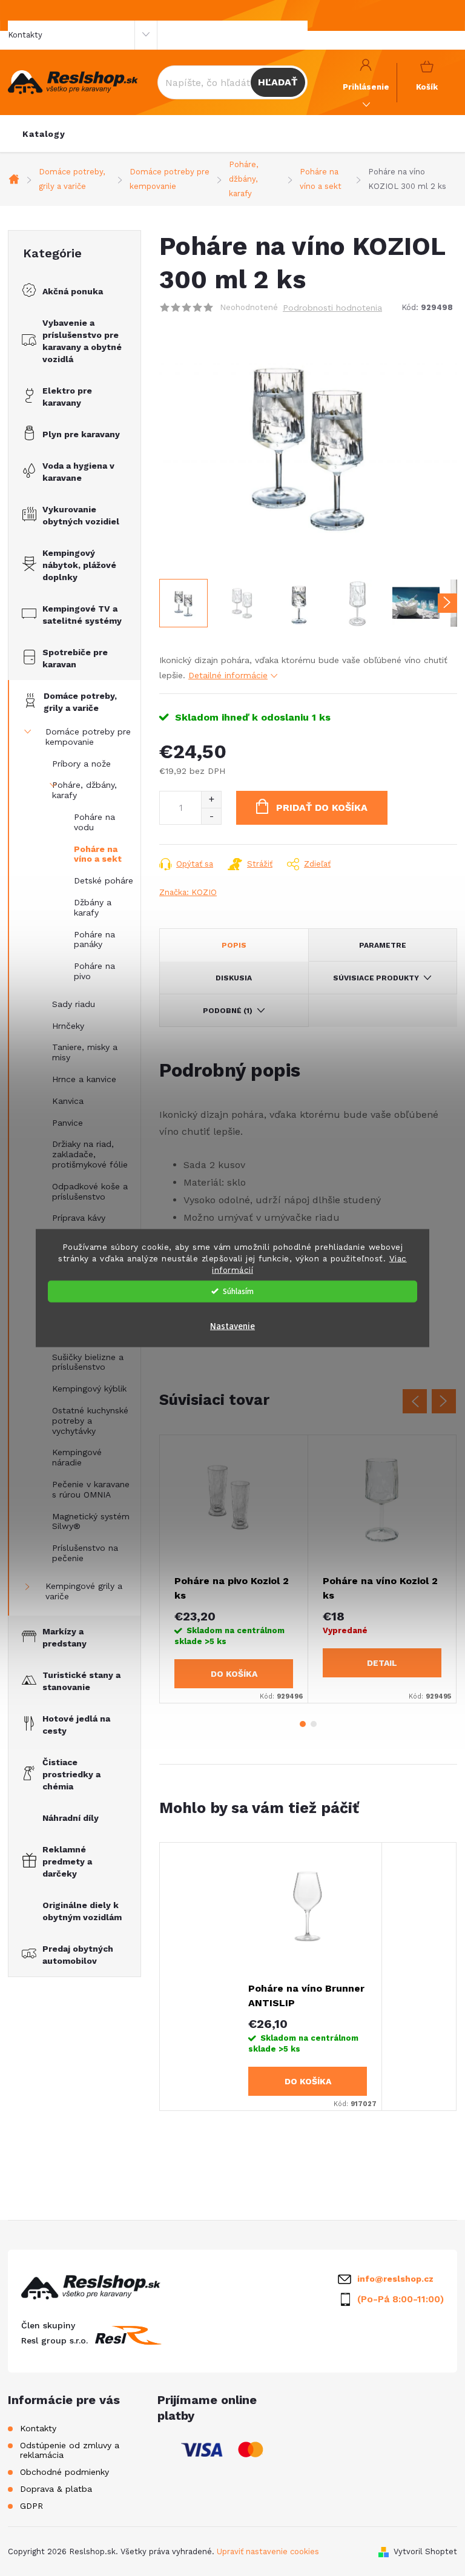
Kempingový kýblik (89, 1389)
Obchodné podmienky (64, 2472)
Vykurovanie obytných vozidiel (81, 515)
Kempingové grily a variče (84, 1591)
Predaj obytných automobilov (78, 1955)
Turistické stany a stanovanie (81, 1681)
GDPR (31, 2506)
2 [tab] (314, 1724)
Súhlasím (238, 1291)
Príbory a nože (81, 764)
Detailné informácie (228, 675)
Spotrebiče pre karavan (75, 658)
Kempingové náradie (77, 1457)
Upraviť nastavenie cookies (268, 2551)
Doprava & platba (56, 2489)
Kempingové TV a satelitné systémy (82, 615)
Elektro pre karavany (67, 397)
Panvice (68, 1123)
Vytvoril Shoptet (425, 2551)
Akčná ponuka (73, 291)
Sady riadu (74, 1004)
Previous (415, 1401)
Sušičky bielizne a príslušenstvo (88, 1362)
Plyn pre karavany (81, 434)
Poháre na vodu (94, 822)
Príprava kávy (79, 1218)
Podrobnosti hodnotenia (332, 308)
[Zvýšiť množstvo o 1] (211, 800)
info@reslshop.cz (395, 2279)
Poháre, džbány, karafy (84, 790)
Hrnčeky (68, 1026)
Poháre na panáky (94, 940)
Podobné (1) (228, 1011)
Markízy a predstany (64, 1637)
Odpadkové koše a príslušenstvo (90, 1191)
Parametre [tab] (383, 945)
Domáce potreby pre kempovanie (88, 737)
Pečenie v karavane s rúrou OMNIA (91, 1489)
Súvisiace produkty (376, 978)
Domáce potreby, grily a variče (80, 702)
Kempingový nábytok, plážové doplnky (79, 565)
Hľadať (278, 82)
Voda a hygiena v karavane (78, 472)
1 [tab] (303, 1724)
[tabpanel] (234, 1569)
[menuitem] (44, 134)
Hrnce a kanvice (84, 1079)
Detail (382, 1663)
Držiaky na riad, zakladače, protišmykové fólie (90, 1154)
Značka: (188, 892)
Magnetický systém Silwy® (91, 1521)
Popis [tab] (234, 945)
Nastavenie (232, 1326)
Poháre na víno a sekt (98, 854)
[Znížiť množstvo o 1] (211, 816)
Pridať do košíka (322, 807)
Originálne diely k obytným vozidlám (82, 1911)
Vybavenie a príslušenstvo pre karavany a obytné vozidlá (82, 341)
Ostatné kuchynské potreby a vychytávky (90, 1421)
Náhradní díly (71, 1818)
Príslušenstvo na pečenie (85, 1553)
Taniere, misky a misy (85, 1052)
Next (444, 1401)
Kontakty (25, 35)
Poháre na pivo (94, 971)
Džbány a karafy (93, 907)
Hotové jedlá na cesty (76, 1725)
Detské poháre (104, 880)
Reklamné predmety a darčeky (67, 1861)
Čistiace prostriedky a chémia (71, 1774)
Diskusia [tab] (234, 978)
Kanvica (68, 1101)
